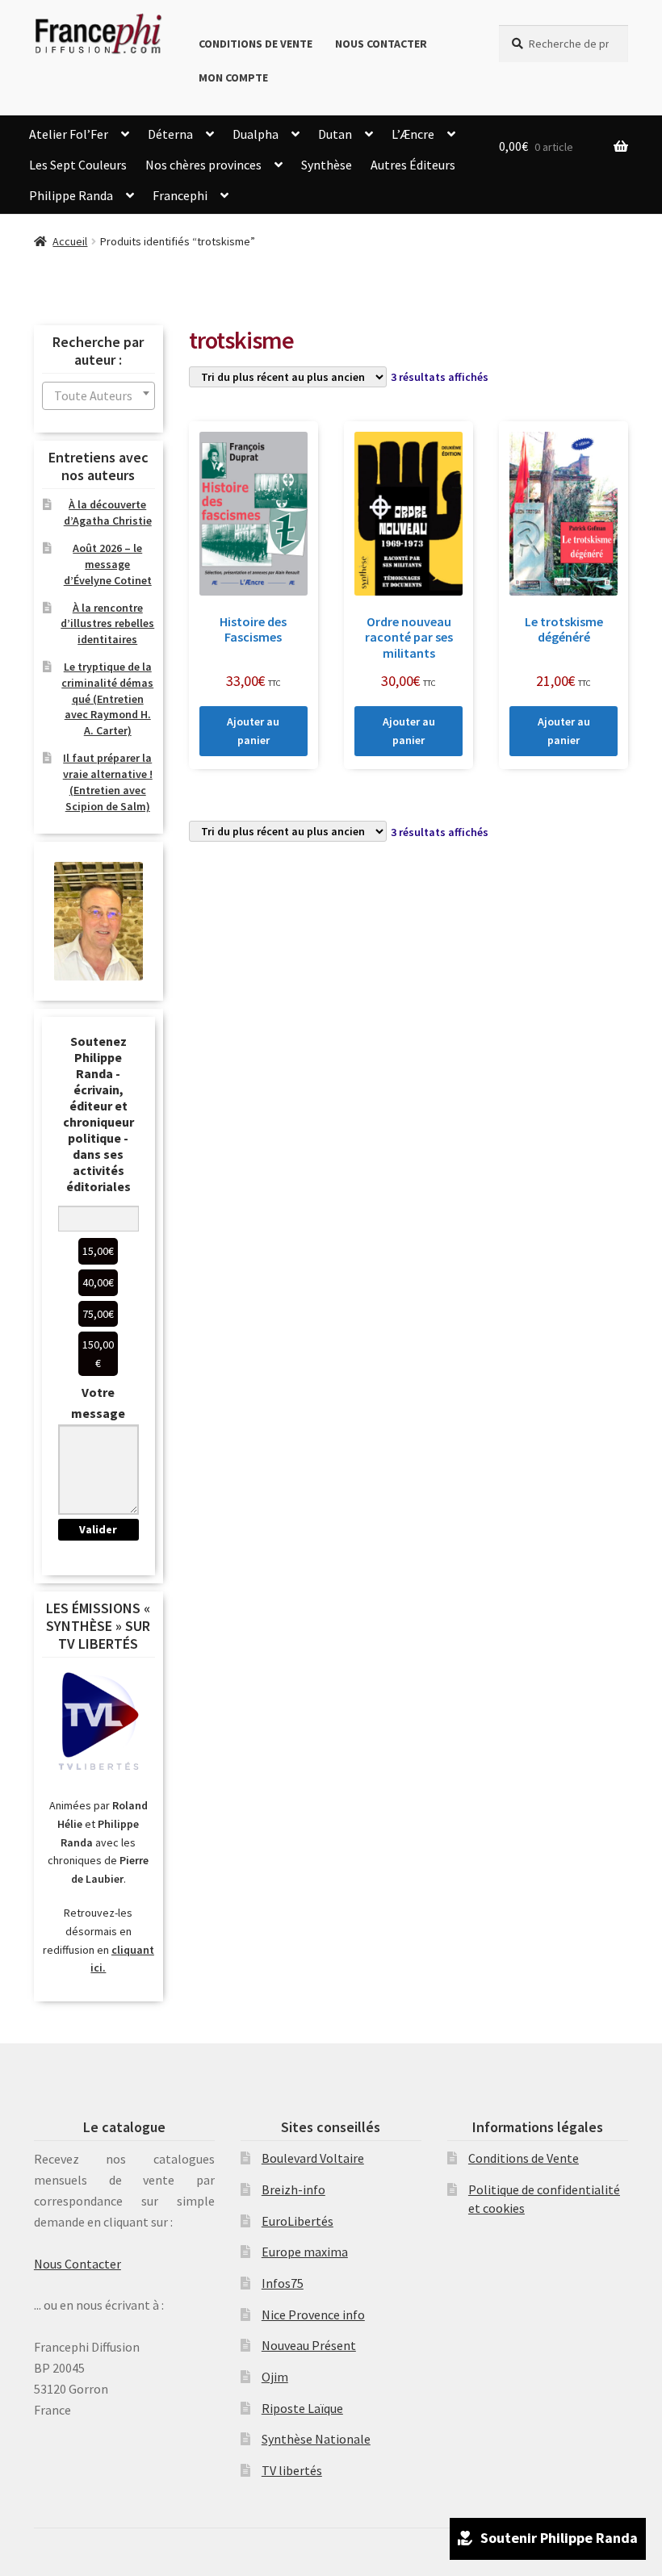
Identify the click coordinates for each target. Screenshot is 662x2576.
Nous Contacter (381, 44)
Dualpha (256, 134)
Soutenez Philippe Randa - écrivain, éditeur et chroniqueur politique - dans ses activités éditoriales (98, 1114)
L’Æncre (413, 134)
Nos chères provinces (203, 165)
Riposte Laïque (302, 2408)
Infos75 (283, 2283)
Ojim (275, 2377)
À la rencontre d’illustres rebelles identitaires (107, 624)
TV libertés (292, 2470)
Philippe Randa (71, 195)
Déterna (170, 134)
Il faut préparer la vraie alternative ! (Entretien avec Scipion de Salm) (108, 782)
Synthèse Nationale (316, 2439)
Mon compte (233, 77)
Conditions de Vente (256, 44)
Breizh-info (293, 2189)
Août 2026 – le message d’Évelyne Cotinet (108, 564)
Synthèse (327, 165)
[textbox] (98, 396)
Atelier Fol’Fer (69, 134)
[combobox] (98, 396)
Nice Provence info (313, 2315)
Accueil (70, 241)
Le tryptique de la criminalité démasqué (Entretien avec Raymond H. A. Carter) (107, 698)
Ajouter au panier (253, 731)
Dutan (335, 134)
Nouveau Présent (309, 2345)
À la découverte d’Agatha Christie (108, 512)
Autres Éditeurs (413, 165)
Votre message (98, 1403)
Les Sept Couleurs (78, 165)
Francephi (180, 195)
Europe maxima (305, 2252)
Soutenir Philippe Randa (559, 2538)
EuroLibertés (297, 2221)
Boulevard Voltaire (313, 2158)
